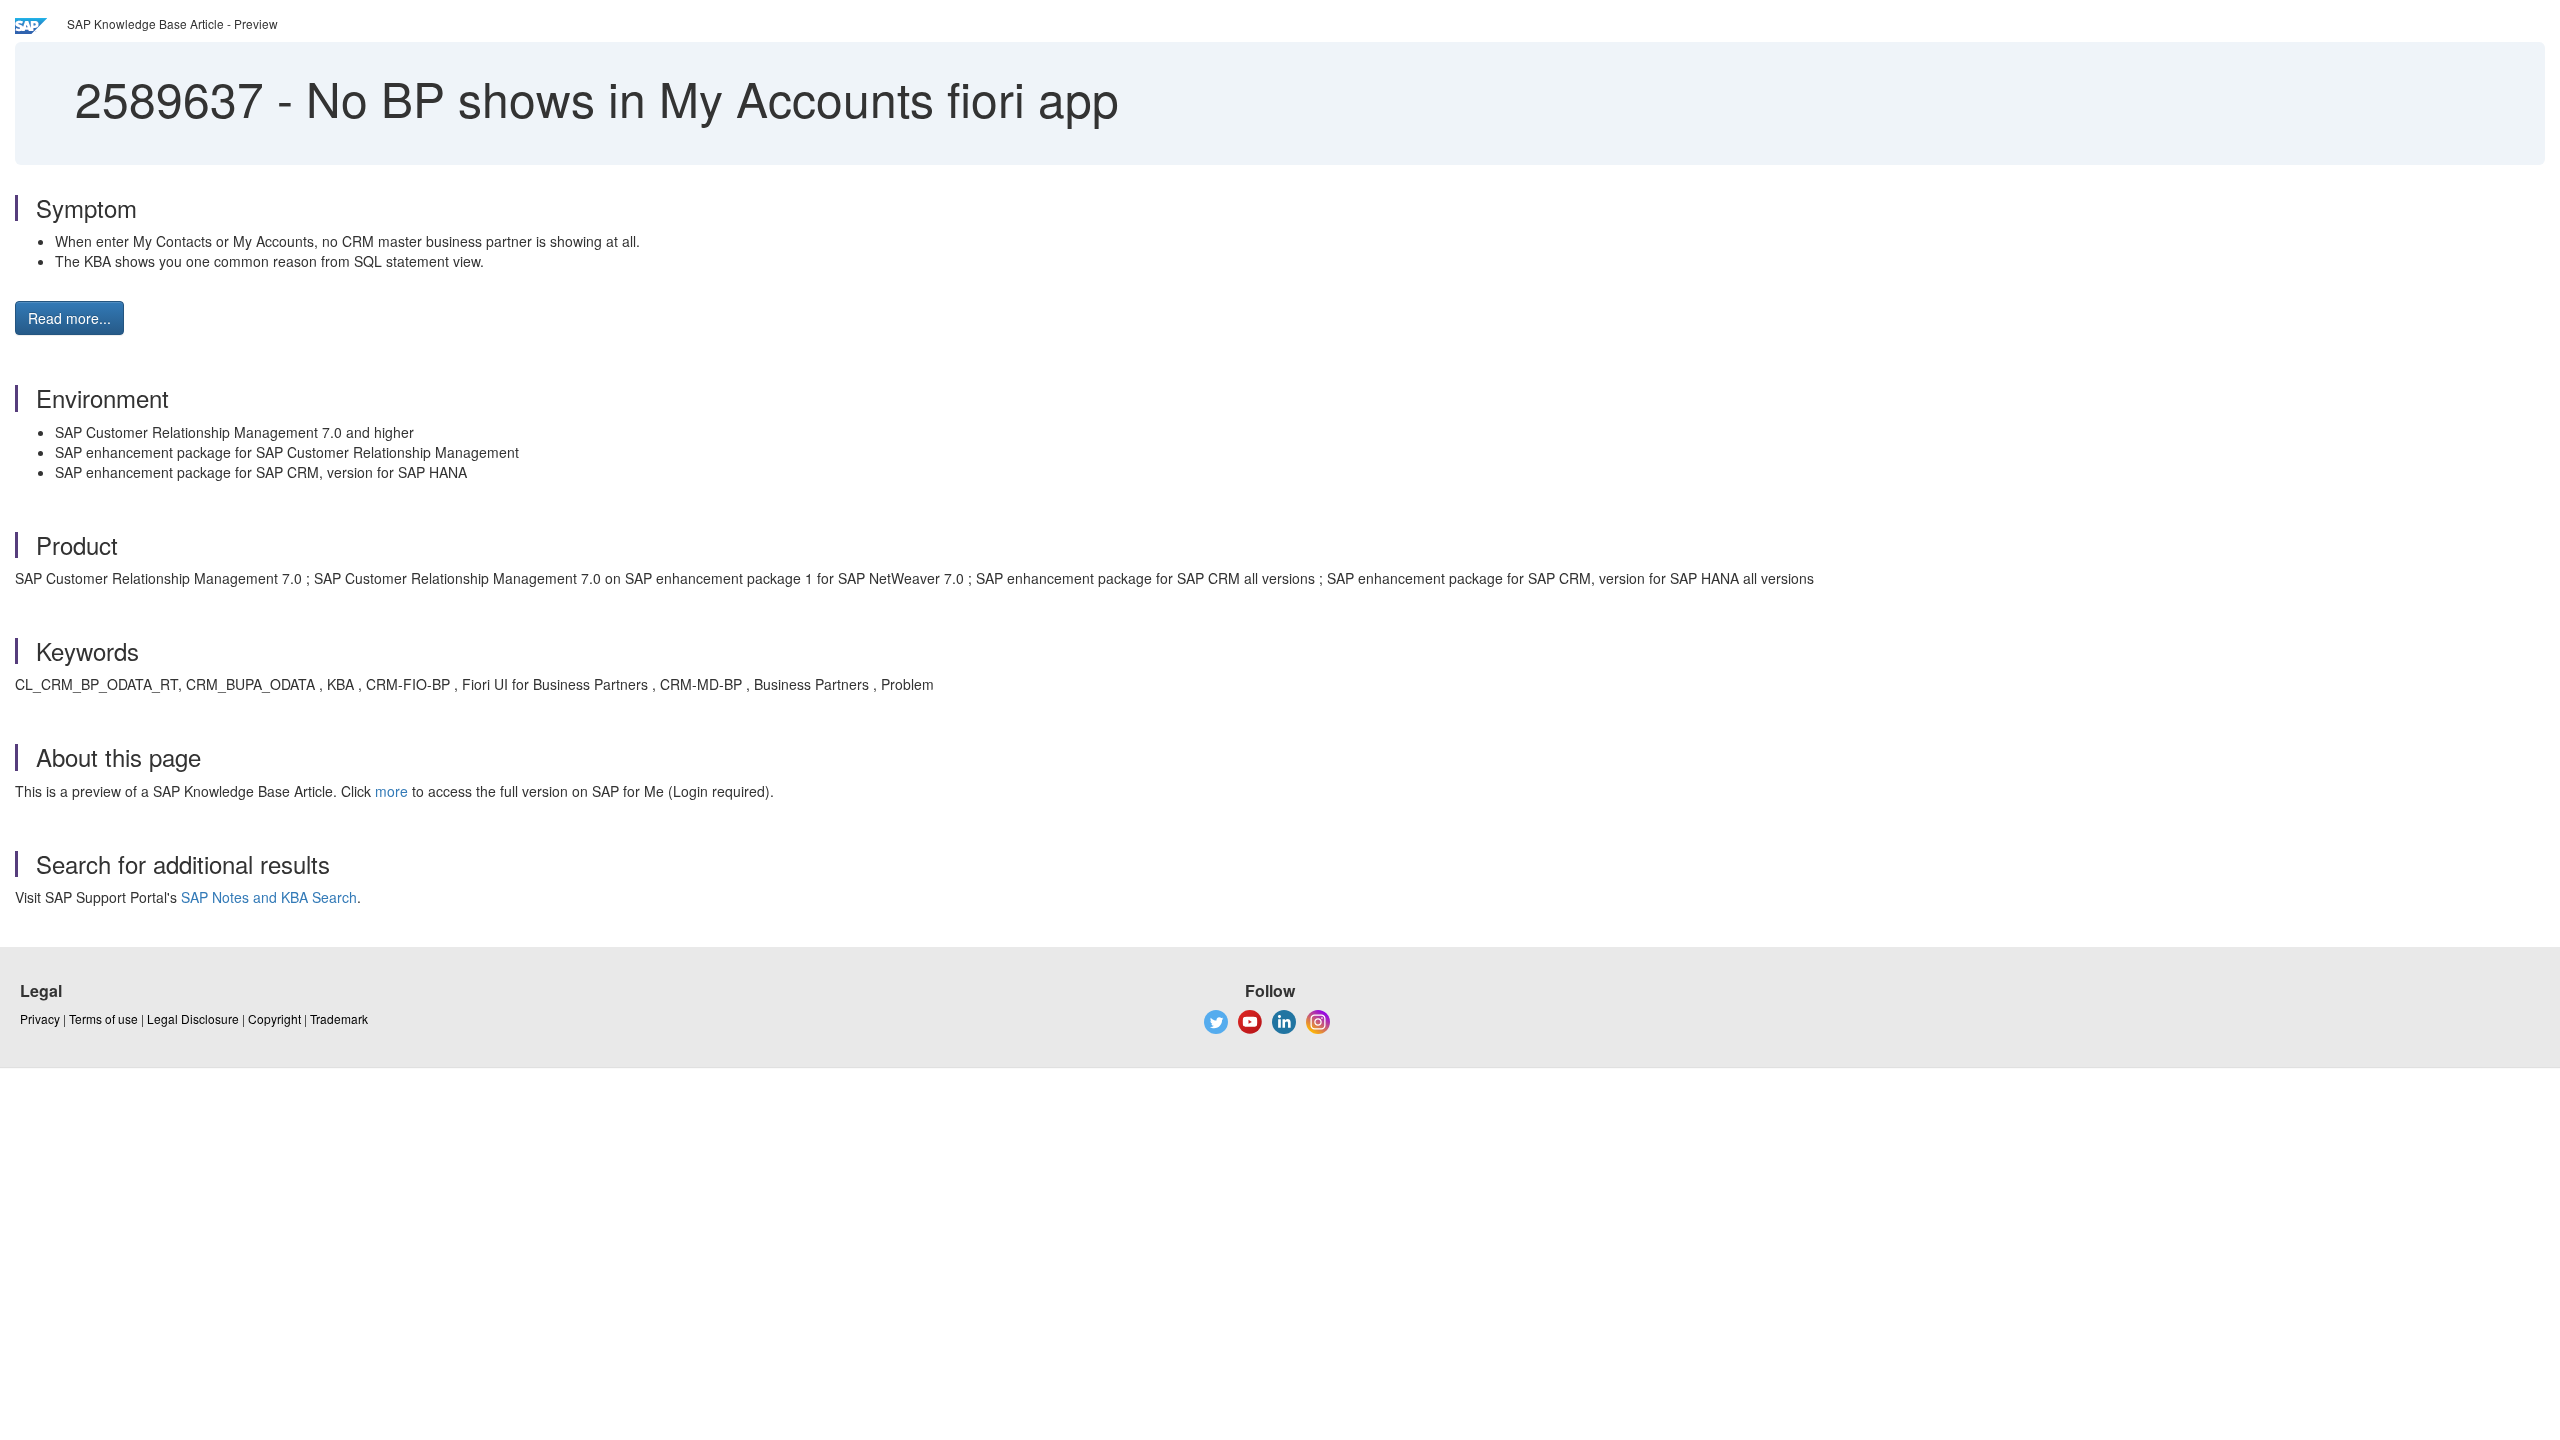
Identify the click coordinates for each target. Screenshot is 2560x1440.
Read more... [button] (69, 318)
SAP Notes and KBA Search (269, 897)
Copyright (274, 1018)
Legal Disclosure (193, 1018)
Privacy (40, 1018)
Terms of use (103, 1018)
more (391, 791)
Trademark (339, 1018)
